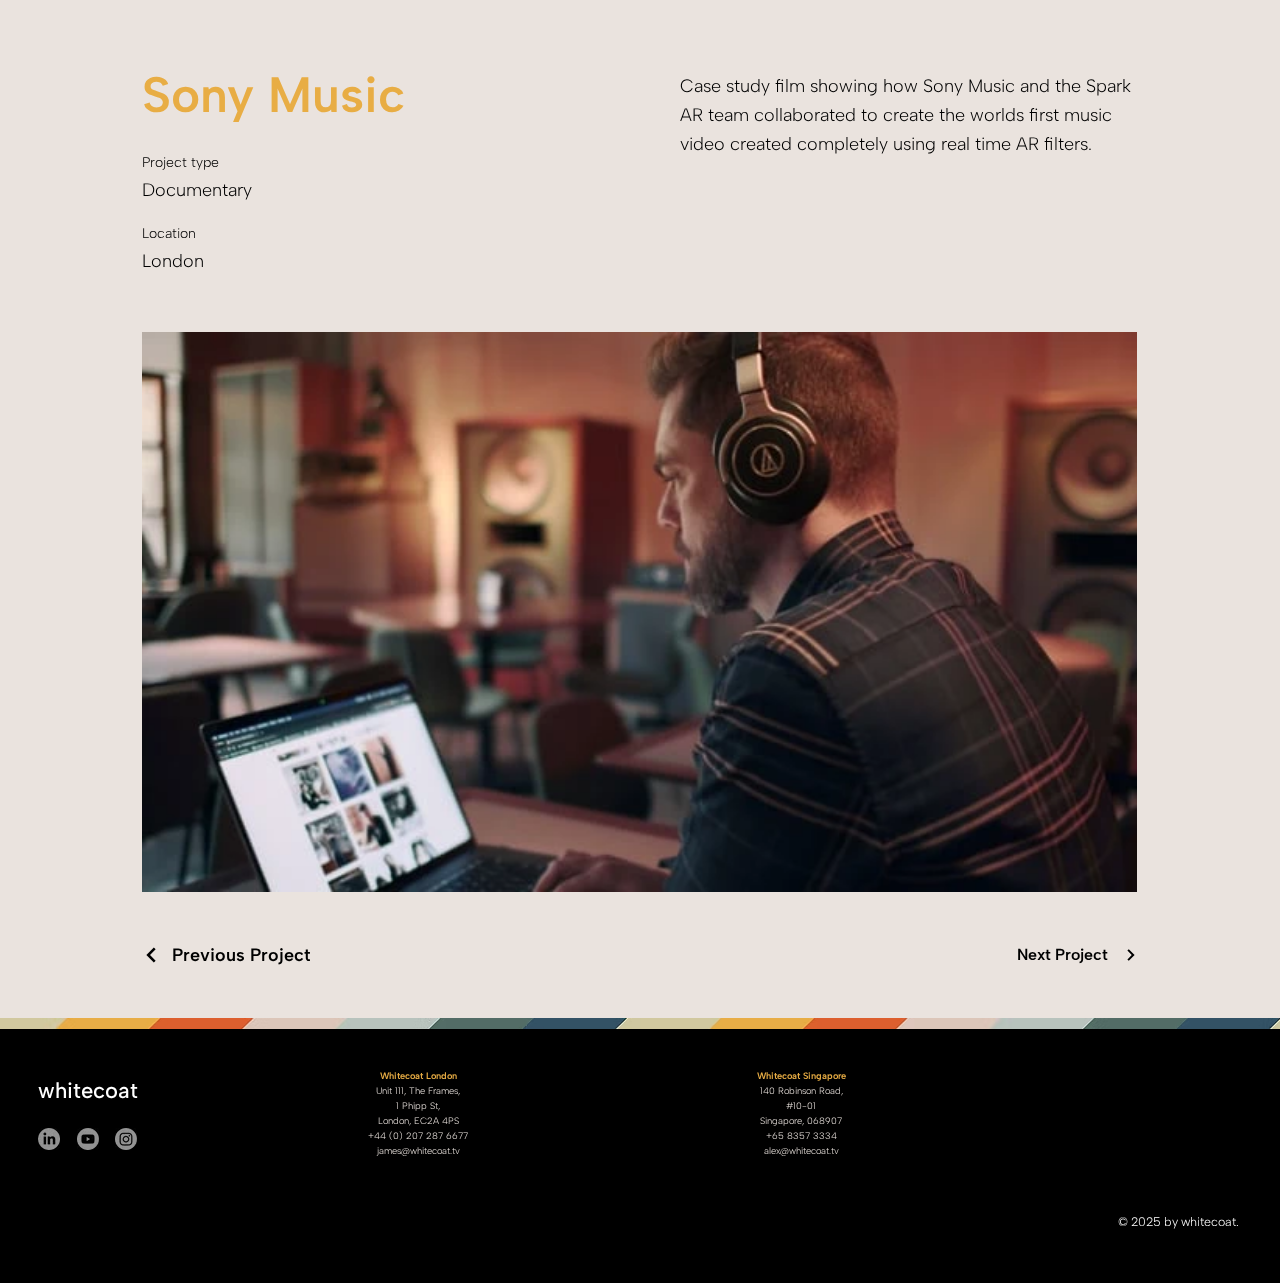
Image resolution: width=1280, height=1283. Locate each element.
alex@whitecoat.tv (801, 1150)
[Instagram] (126, 1139)
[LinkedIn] (49, 1139)
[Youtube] (88, 1139)
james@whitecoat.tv (418, 1150)
